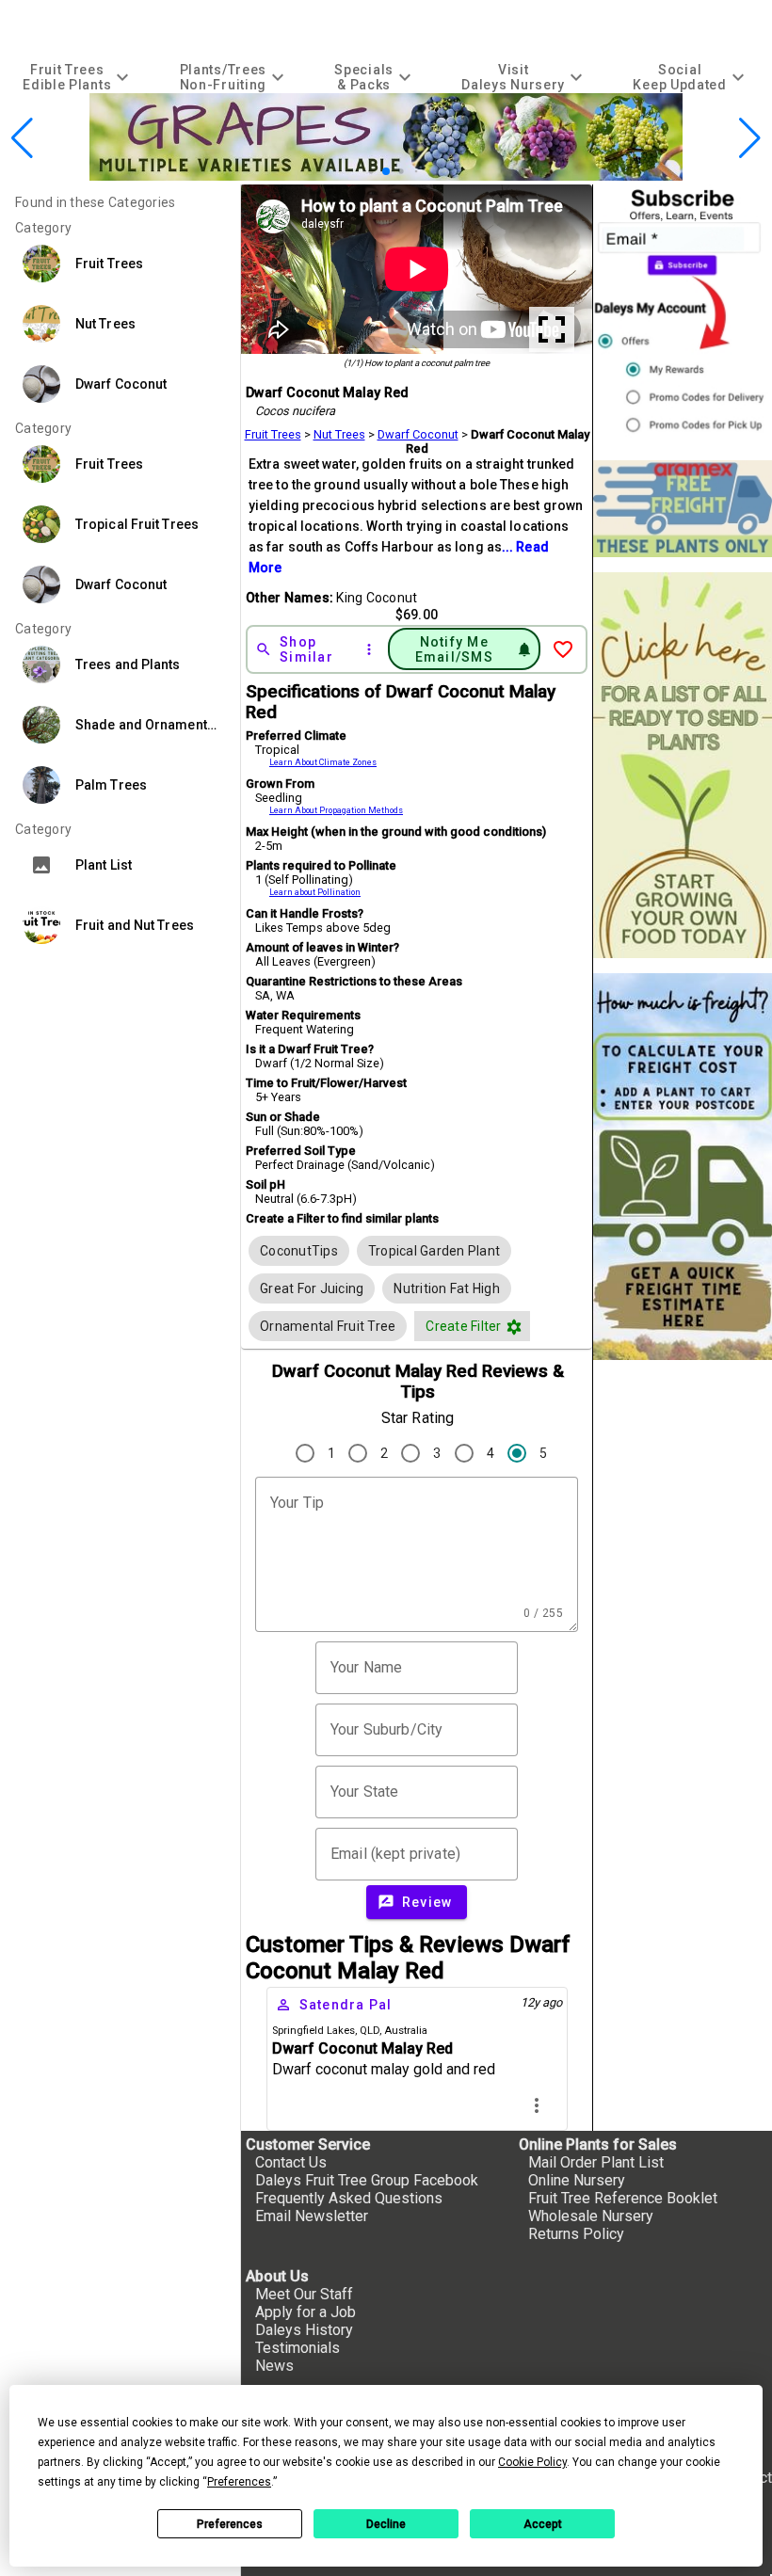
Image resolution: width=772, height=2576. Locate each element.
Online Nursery (577, 2180)
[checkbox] (299, 1251)
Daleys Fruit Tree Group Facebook (367, 2180)
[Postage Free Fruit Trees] (683, 509)
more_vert (537, 2105)
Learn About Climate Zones (323, 762)
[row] (299, 1251)
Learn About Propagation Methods (336, 810)
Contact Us (291, 2162)
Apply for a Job (306, 2312)
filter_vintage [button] (514, 1327)
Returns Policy (576, 2234)
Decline (386, 2524)
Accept (543, 2524)
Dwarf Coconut (418, 434)
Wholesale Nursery (591, 2216)
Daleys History (304, 2330)
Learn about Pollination (315, 892)
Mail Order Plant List (596, 2162)
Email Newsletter (312, 2216)
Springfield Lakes (314, 2031)
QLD (370, 2031)
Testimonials (298, 2348)
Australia (406, 2031)
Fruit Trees (273, 434)
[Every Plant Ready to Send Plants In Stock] (683, 766)
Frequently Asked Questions (349, 2198)
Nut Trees (339, 434)
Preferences (230, 2524)
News (274, 2366)
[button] (356, 171)
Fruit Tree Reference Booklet (623, 2198)
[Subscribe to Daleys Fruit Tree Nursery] (683, 315)
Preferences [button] (239, 2482)
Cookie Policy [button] (532, 2462)
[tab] (78, 77)
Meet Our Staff (304, 2294)
